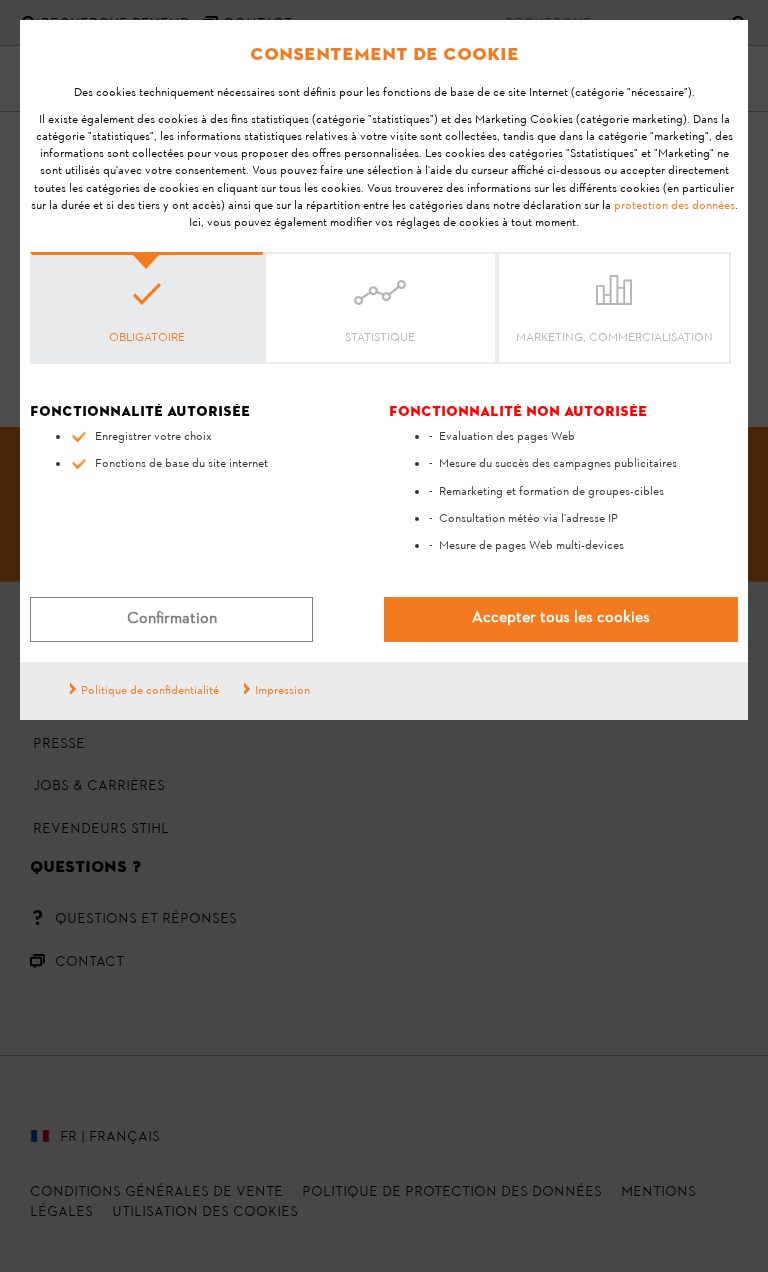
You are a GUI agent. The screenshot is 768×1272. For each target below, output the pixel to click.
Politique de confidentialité (150, 691)
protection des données (674, 206)
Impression (282, 691)
